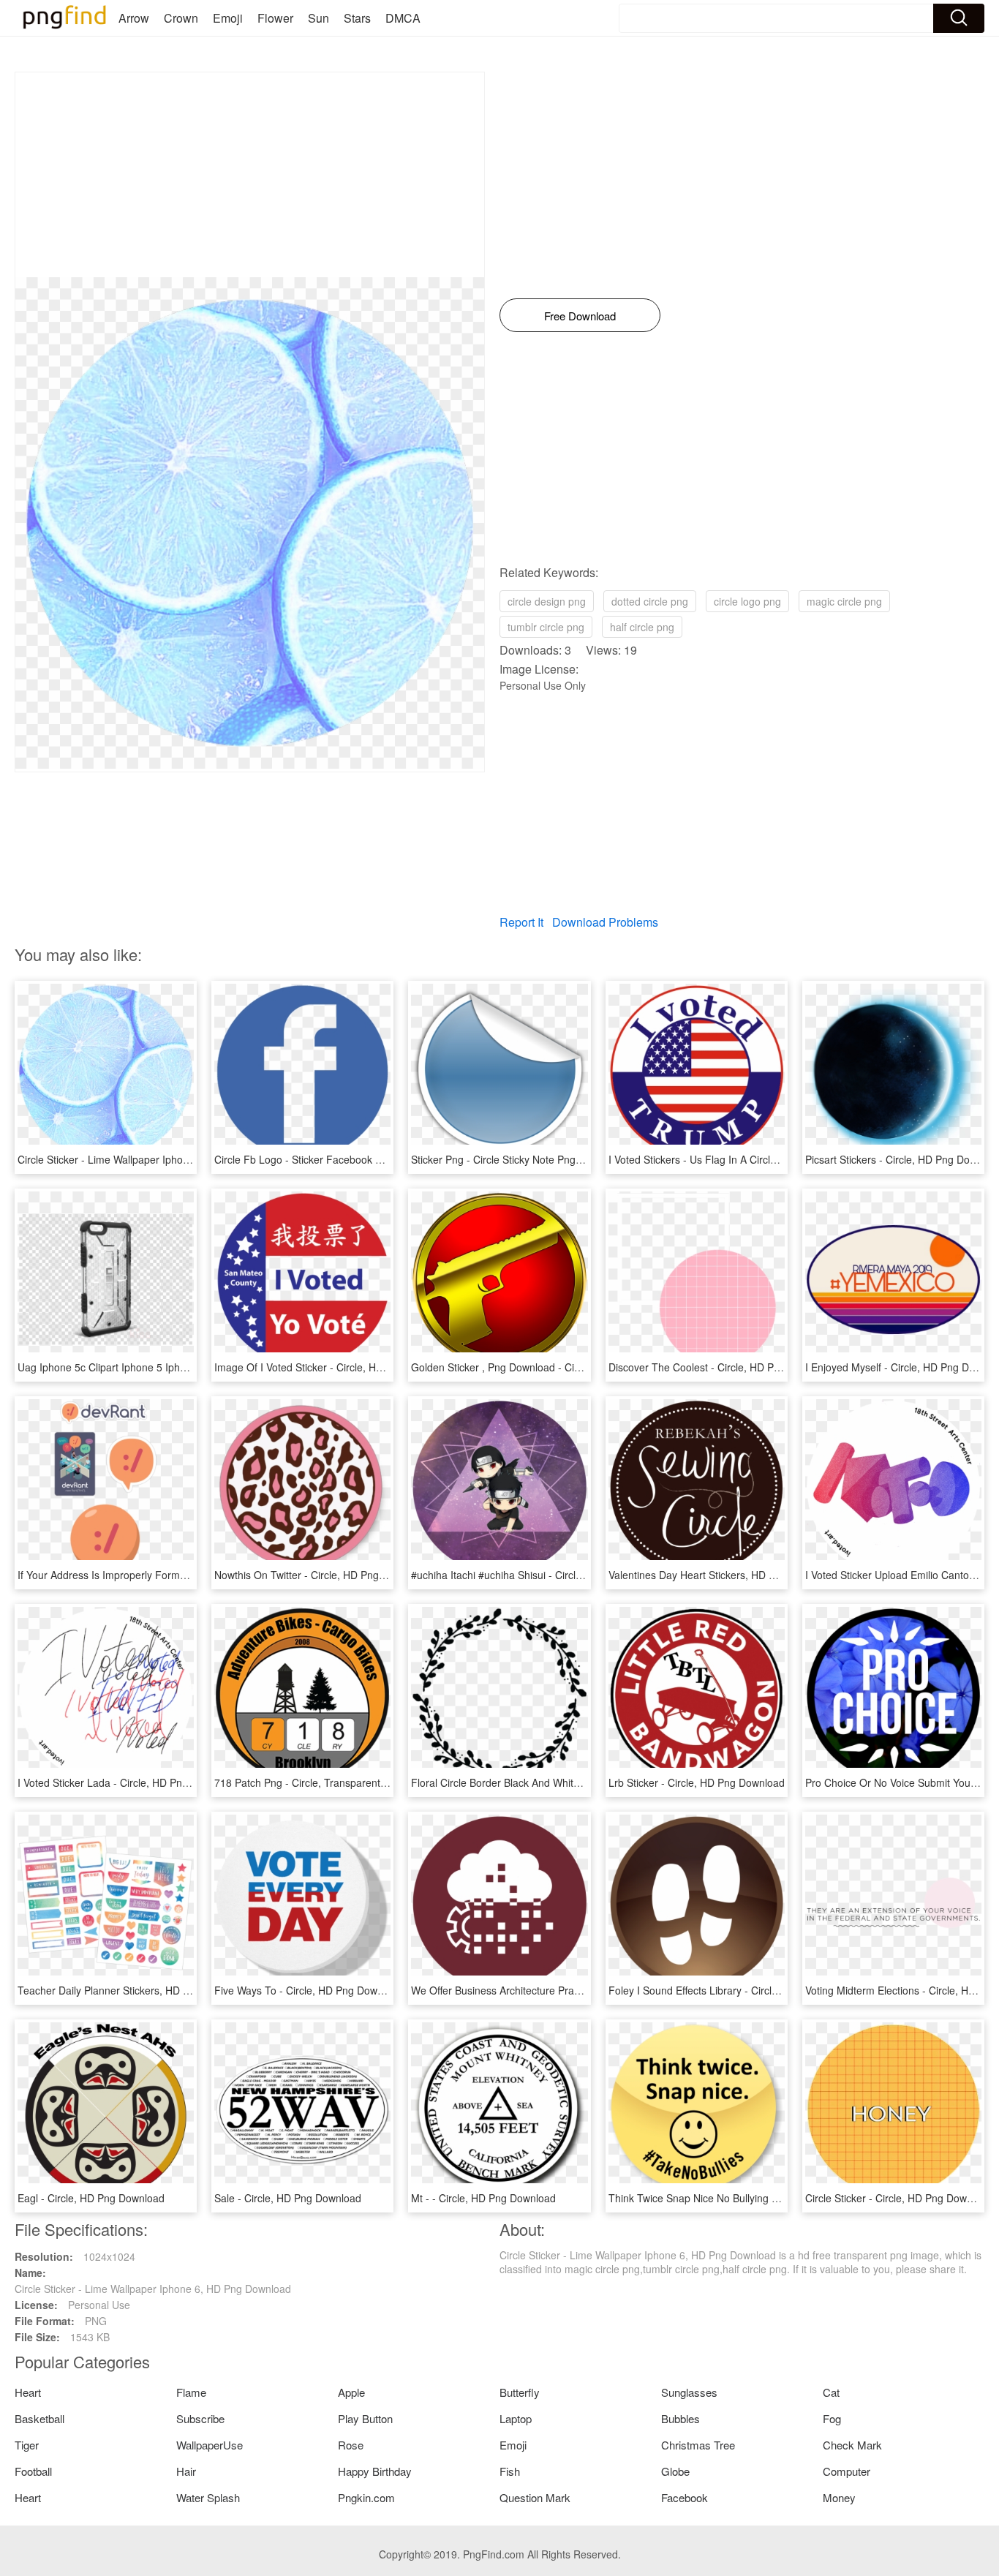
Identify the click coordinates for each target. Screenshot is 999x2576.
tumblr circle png (546, 627)
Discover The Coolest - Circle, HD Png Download (721, 1367)
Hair (186, 2471)
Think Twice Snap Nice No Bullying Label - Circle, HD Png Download (766, 2198)
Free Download (580, 316)
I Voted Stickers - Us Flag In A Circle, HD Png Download (738, 1159)
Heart (28, 2392)
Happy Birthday (375, 2471)
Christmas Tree (698, 2445)
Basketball (39, 2418)
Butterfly (520, 2392)
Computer (847, 2471)
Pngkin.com (366, 2497)
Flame (191, 2392)
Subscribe (200, 2418)
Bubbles (681, 2418)
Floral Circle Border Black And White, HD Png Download (540, 1782)
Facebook (685, 2497)
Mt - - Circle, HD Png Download (483, 2198)
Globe (675, 2471)
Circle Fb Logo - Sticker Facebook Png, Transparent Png (346, 1159)
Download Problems (605, 922)
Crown (181, 18)
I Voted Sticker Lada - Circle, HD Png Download (127, 1782)
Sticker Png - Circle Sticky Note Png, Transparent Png (535, 1159)
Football (33, 2471)
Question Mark (535, 2497)
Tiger (27, 2445)
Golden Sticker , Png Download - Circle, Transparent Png (543, 1367)
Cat (831, 2392)
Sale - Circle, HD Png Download (288, 2198)
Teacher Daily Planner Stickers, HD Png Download (134, 1990)
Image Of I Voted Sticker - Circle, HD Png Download (334, 1367)
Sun (318, 18)
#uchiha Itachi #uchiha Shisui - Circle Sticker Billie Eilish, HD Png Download (584, 1575)
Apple (351, 2392)
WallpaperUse (210, 2445)
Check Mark (852, 2445)
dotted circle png (650, 601)
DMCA (403, 18)
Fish (510, 2471)
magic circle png (844, 601)
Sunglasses (689, 2392)
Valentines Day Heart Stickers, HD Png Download (722, 1575)
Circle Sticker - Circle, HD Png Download (899, 2198)
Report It (521, 922)
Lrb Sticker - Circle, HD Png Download (697, 1782)
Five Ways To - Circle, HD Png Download (309, 1990)
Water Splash (208, 2497)
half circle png (642, 627)
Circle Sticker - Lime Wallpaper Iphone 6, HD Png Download (156, 1159)
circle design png (547, 601)
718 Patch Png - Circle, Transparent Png (308, 1782)
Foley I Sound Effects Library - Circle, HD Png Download (738, 1990)
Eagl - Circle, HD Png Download (91, 2198)
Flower (275, 18)
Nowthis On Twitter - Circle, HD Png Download (321, 1575)
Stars (357, 18)
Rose (351, 2445)
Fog (832, 2418)
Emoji (228, 18)
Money (839, 2497)
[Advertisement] (250, 175)
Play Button (365, 2418)
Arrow (134, 18)
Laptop (516, 2418)
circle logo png (747, 601)
